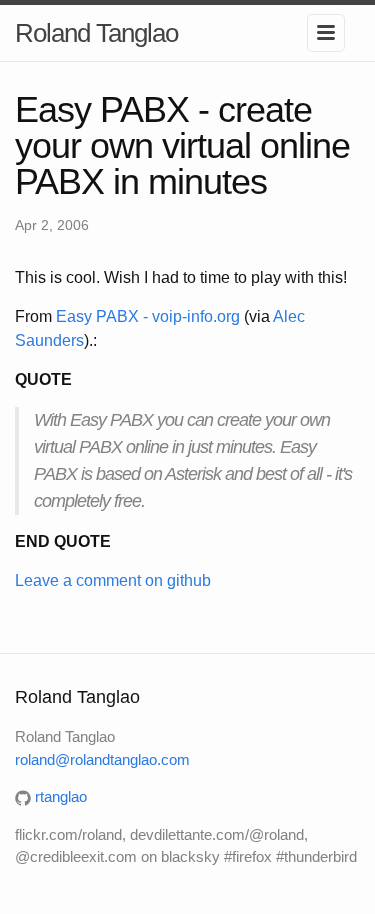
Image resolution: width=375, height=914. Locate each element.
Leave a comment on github (113, 580)
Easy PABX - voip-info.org (148, 316)
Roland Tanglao (96, 33)
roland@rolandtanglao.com (102, 759)
